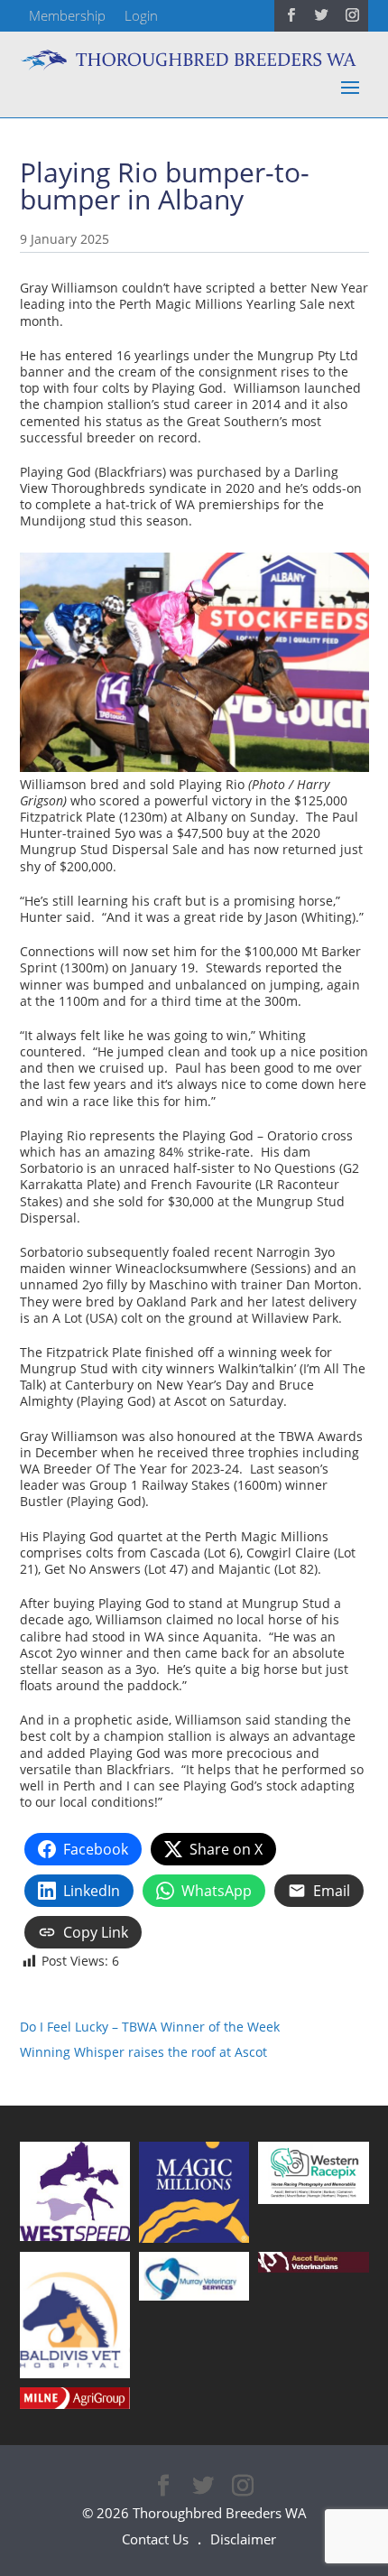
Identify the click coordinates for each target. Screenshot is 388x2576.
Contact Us (155, 2539)
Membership (67, 15)
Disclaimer (243, 2539)
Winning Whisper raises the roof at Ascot (143, 2052)
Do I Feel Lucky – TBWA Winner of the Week (150, 2027)
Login (141, 15)
